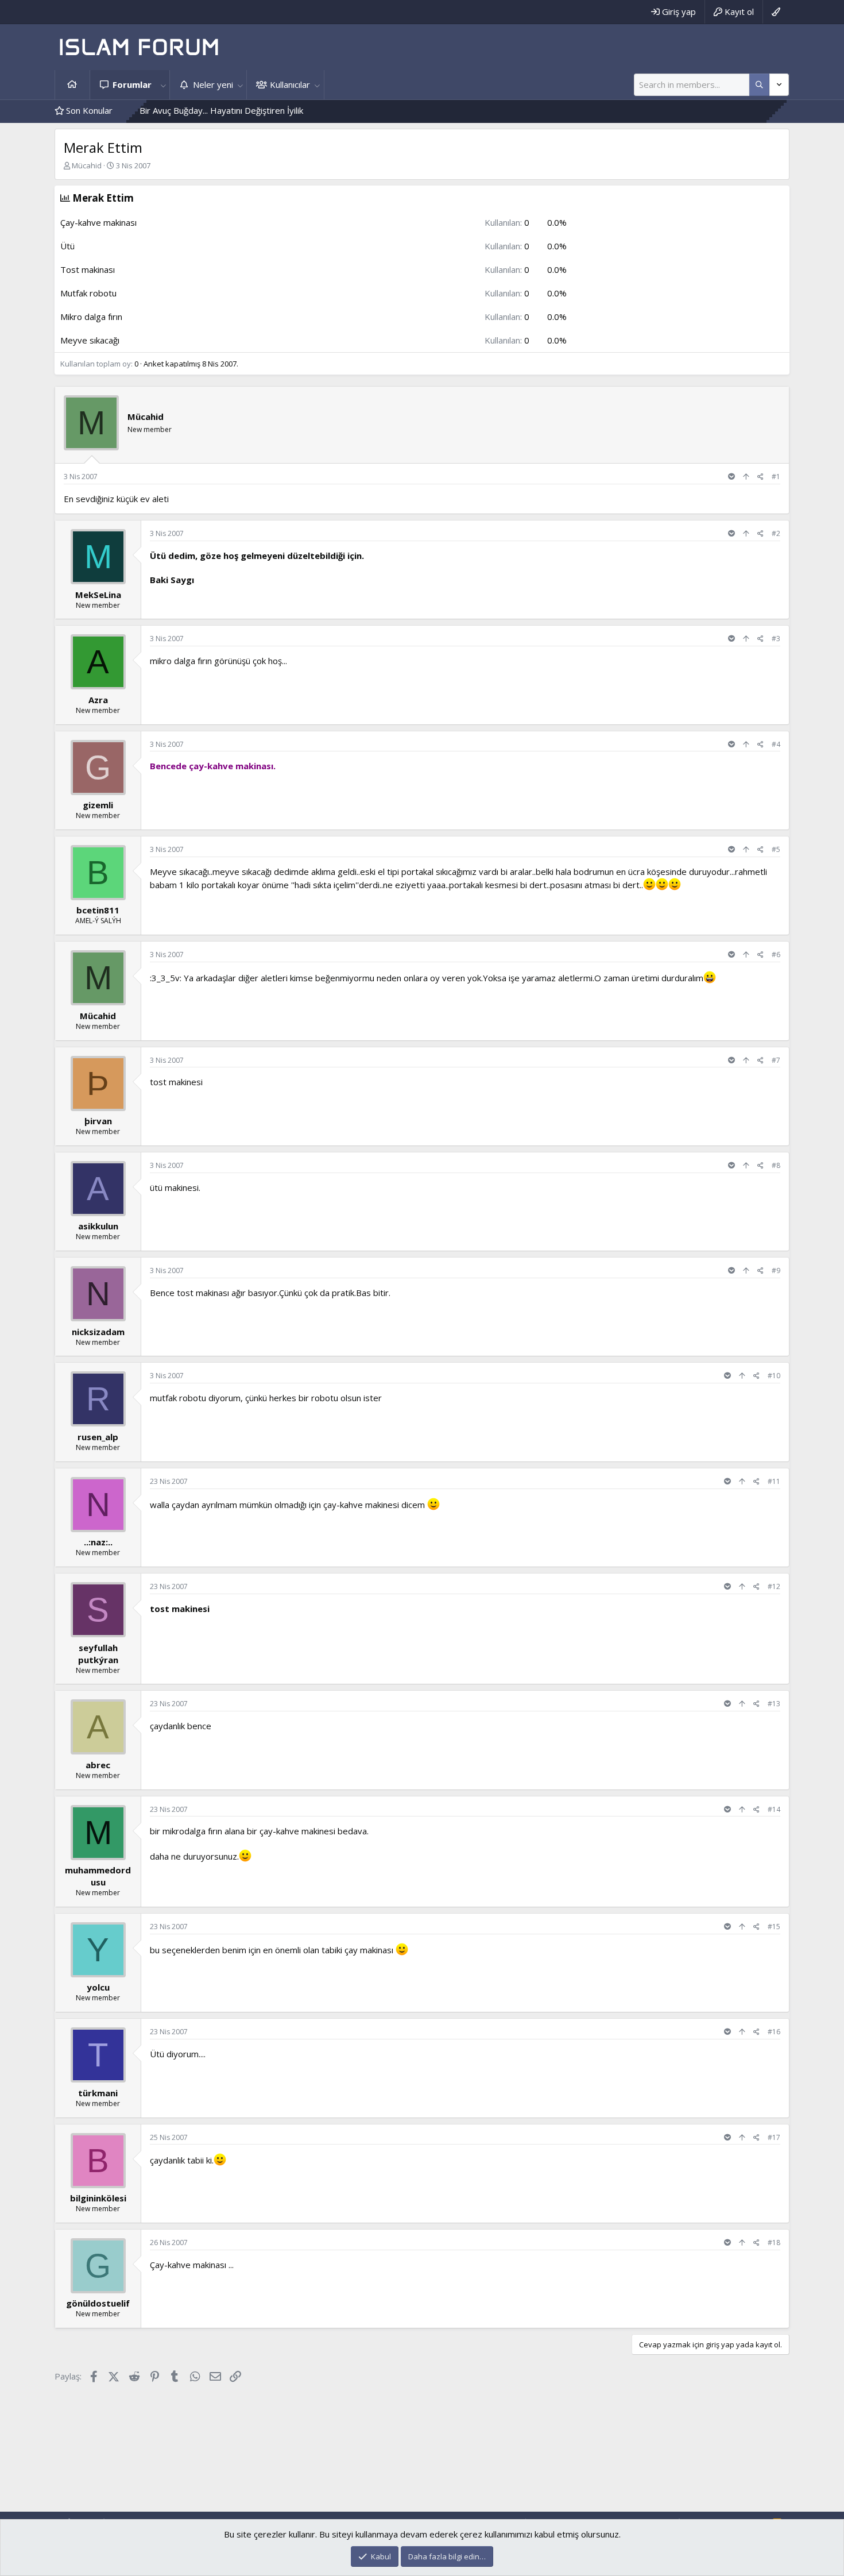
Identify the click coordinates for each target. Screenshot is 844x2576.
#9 (776, 1270)
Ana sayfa (72, 85)
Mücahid (87, 165)
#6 (776, 955)
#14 (774, 1809)
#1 (776, 477)
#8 (776, 1165)
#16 (774, 2032)
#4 (776, 744)
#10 (774, 1376)
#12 (774, 1586)
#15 (774, 1927)
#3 (776, 639)
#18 (774, 2243)
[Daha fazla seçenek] (759, 85)
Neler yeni (213, 84)
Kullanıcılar (290, 84)
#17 (774, 2137)
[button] (163, 85)
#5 (776, 849)
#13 (774, 1704)
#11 (774, 1481)
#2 (776, 533)
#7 (776, 1060)
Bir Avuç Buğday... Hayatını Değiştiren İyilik (155, 110)
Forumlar (132, 84)
